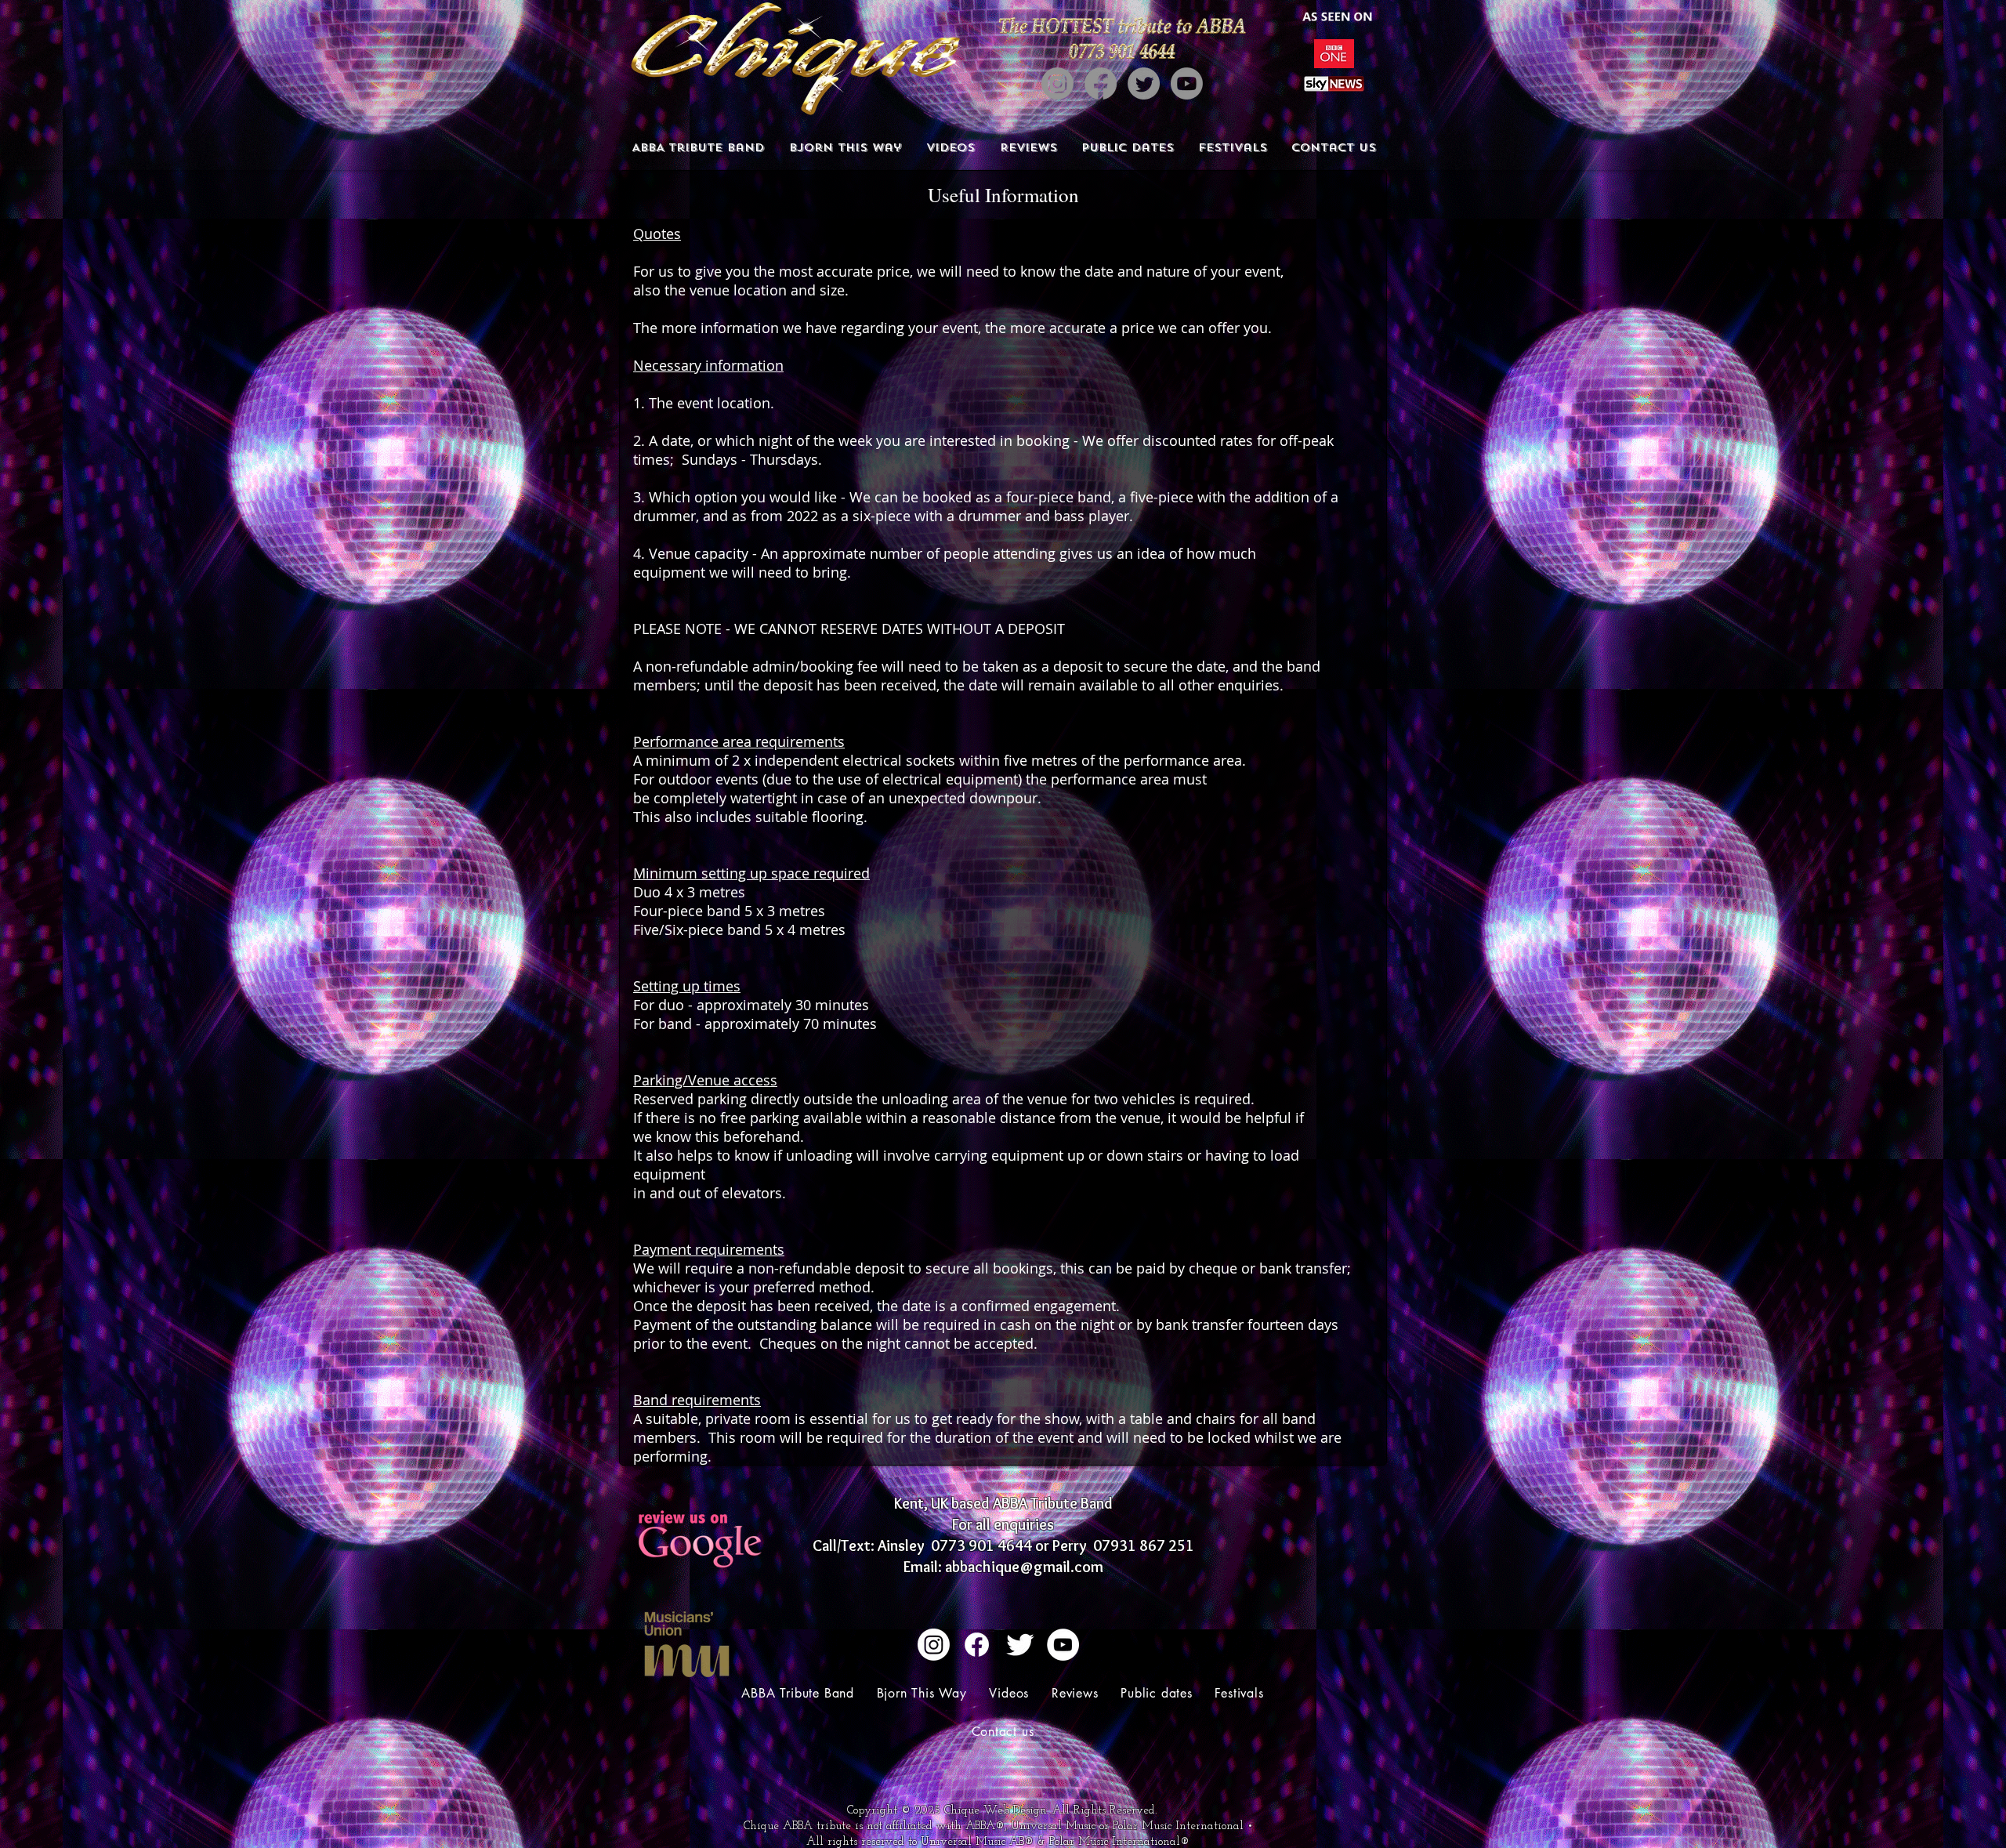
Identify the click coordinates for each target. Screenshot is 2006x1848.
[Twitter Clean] (1020, 1645)
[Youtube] (1187, 83)
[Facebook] (1101, 83)
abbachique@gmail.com (1024, 1567)
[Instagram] (1057, 83)
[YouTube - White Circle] (1063, 1645)
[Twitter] (1144, 83)
